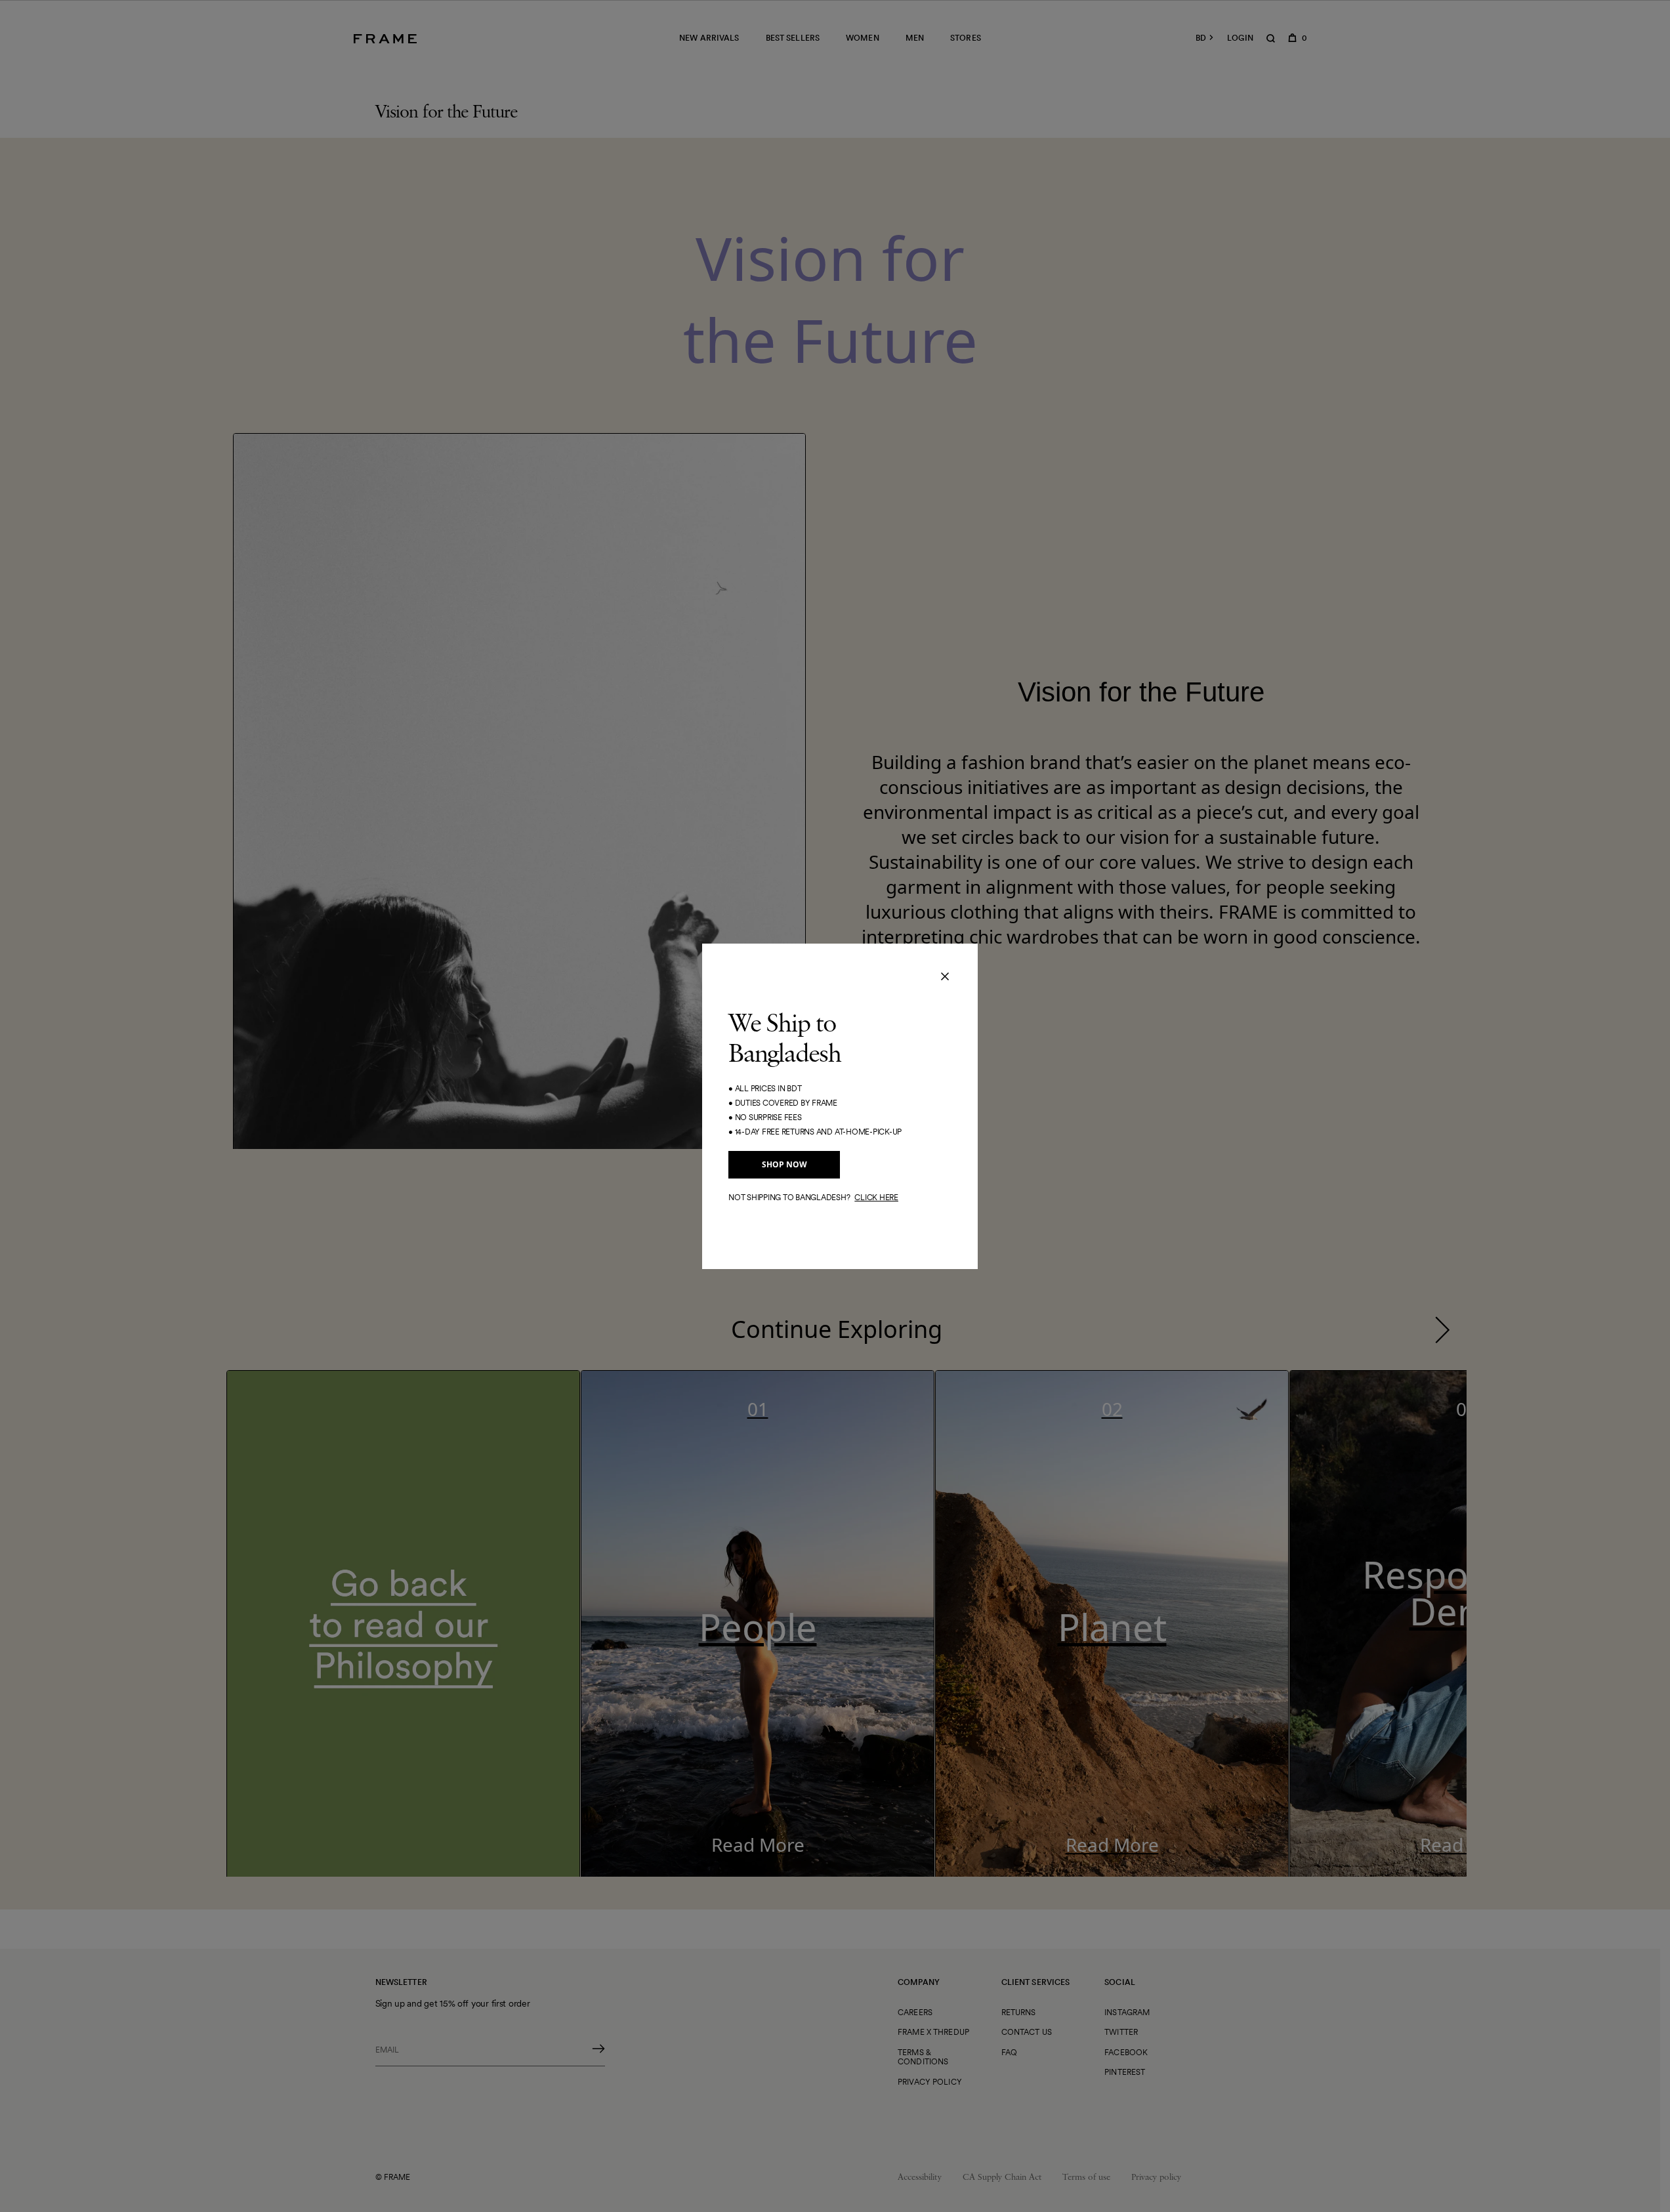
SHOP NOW (784, 1164)
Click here (876, 1197)
